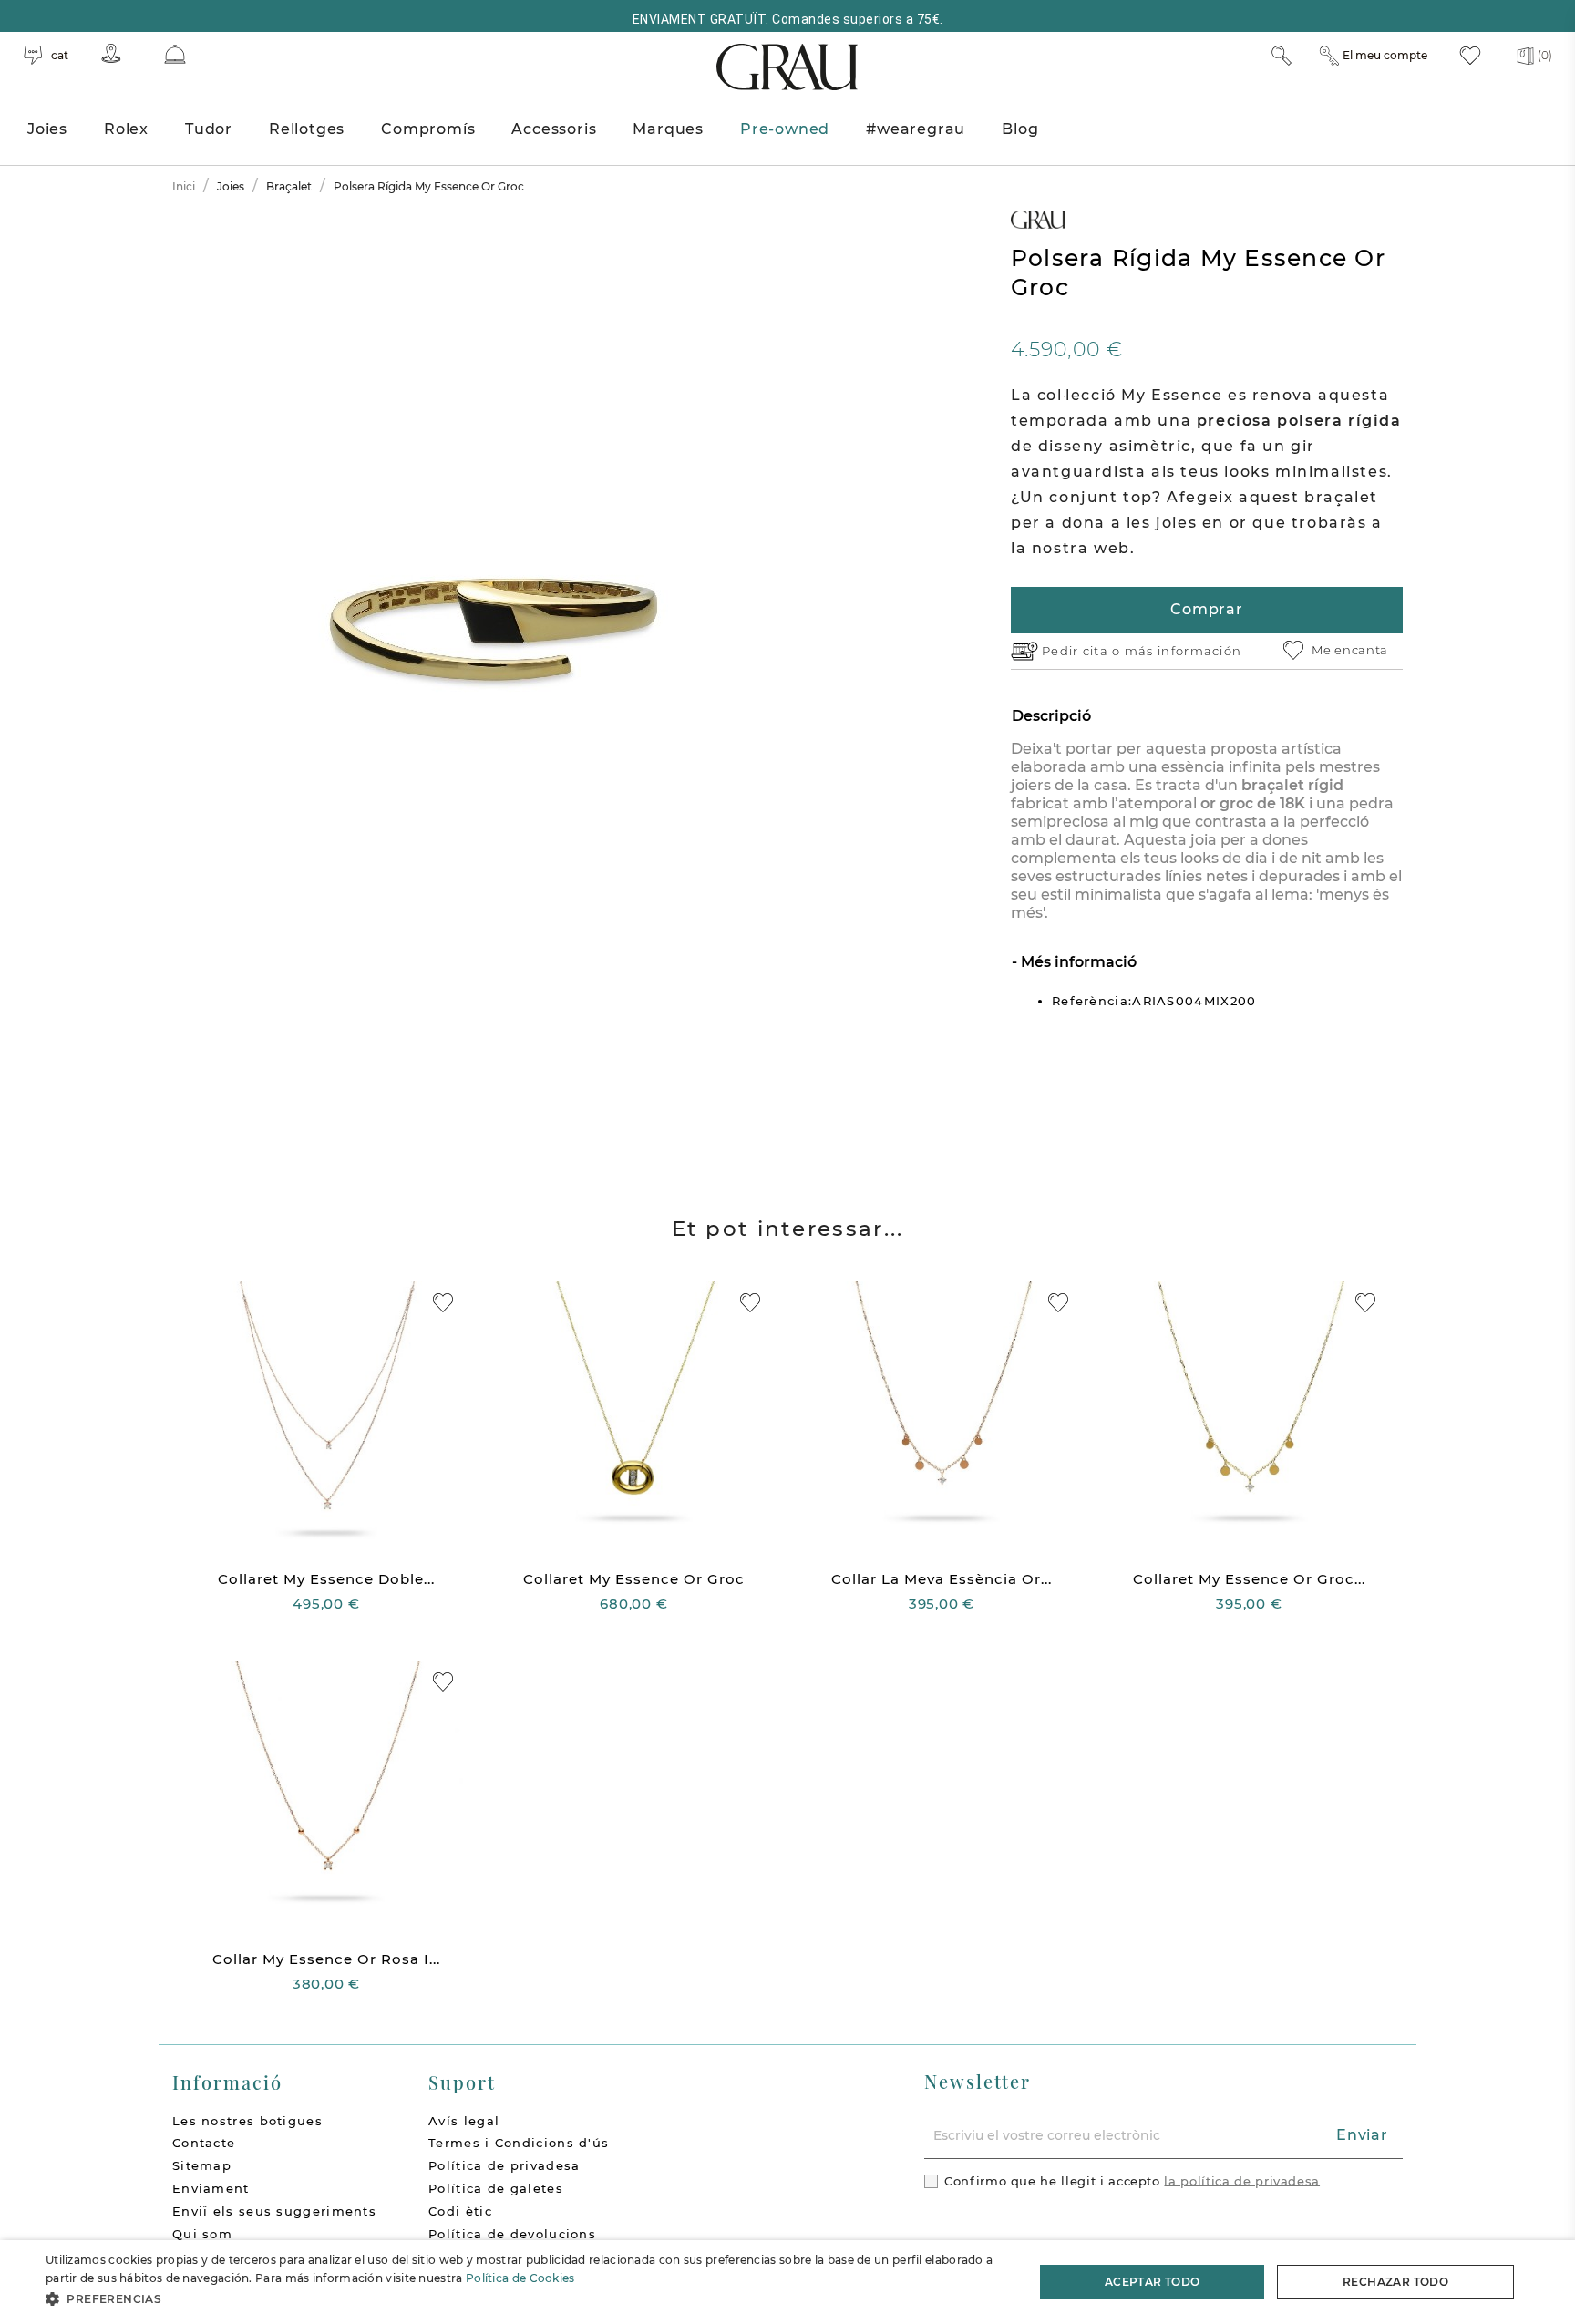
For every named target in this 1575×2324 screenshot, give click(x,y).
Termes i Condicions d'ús (519, 2143)
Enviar (1362, 2135)
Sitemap (202, 2165)
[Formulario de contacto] (175, 54)
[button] (525, 2299)
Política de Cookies (520, 2278)
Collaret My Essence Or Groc (634, 1579)
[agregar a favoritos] (443, 1303)
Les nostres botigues (247, 2121)
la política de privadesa (1242, 2180)
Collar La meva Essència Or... (942, 1579)
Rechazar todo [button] (1395, 2282)
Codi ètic (460, 2211)
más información (1184, 651)
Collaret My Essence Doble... (326, 1579)
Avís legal (464, 2121)
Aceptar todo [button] (1153, 2282)
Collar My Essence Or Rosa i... (326, 1959)
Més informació (1077, 962)
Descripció (1051, 716)
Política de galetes (496, 2188)
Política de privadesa (504, 2165)
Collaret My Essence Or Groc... (1249, 1579)
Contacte (204, 2143)
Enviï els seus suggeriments (274, 2211)
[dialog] (787, 2282)
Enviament (211, 2188)
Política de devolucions (512, 2234)
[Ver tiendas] (111, 53)
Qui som (202, 2234)
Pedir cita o (1083, 651)
